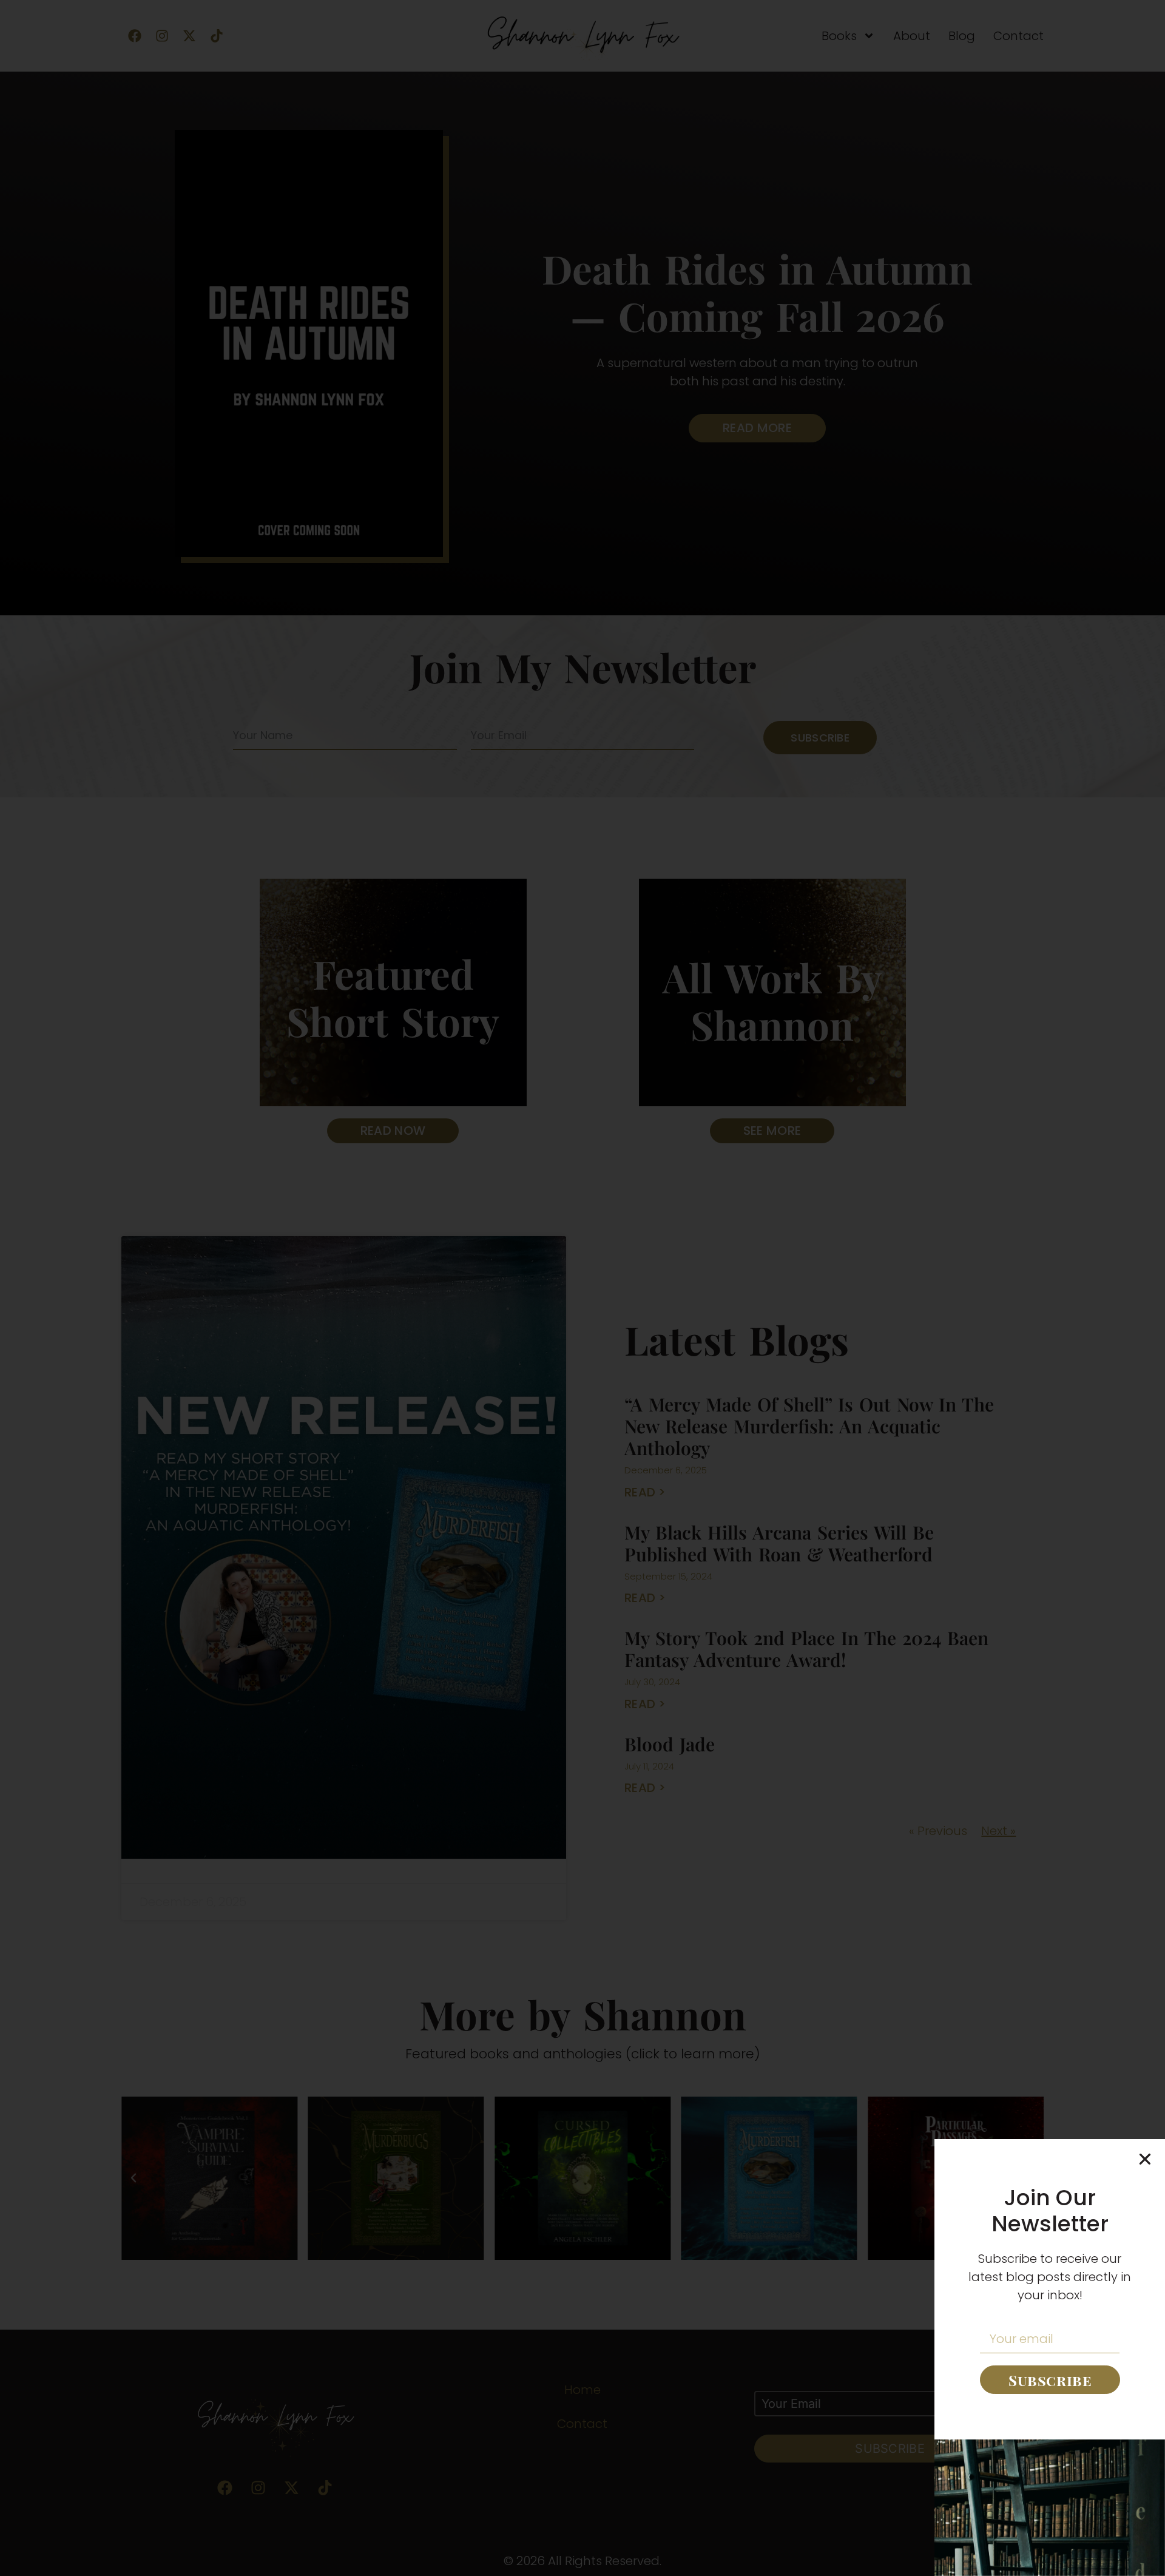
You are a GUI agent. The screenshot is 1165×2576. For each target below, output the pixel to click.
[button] (1145, 2159)
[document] (582, 1288)
